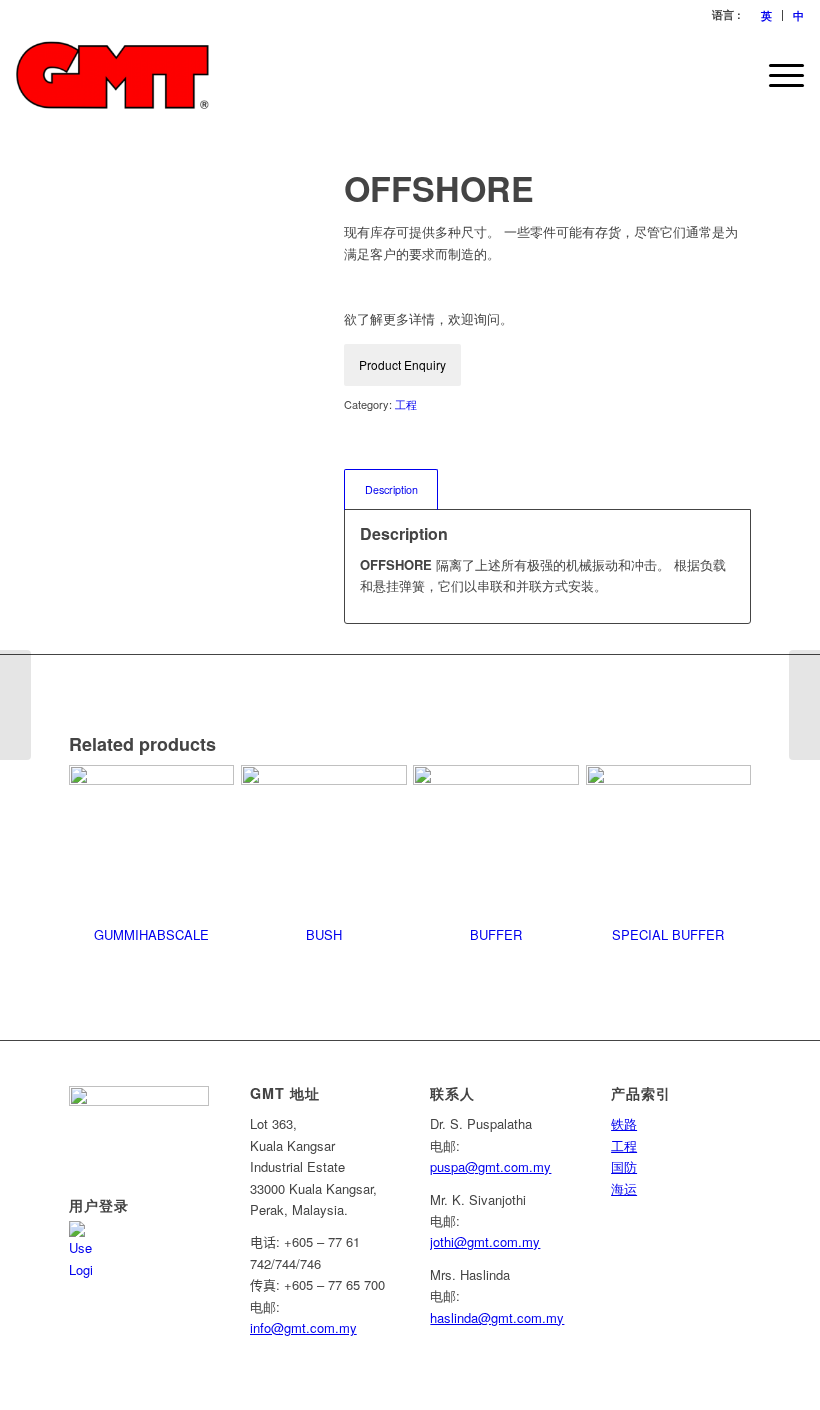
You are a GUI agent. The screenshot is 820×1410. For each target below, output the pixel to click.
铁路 (624, 1123)
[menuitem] (767, 15)
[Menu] (776, 75)
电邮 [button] (263, 1306)
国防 (624, 1166)
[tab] (391, 489)
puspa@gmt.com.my (490, 1166)
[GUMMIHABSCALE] (804, 705)
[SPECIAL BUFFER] (15, 705)
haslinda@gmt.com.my (497, 1317)
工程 (406, 404)
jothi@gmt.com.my (485, 1241)
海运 (624, 1188)
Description (391, 489)
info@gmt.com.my (303, 1327)
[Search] (729, 75)
